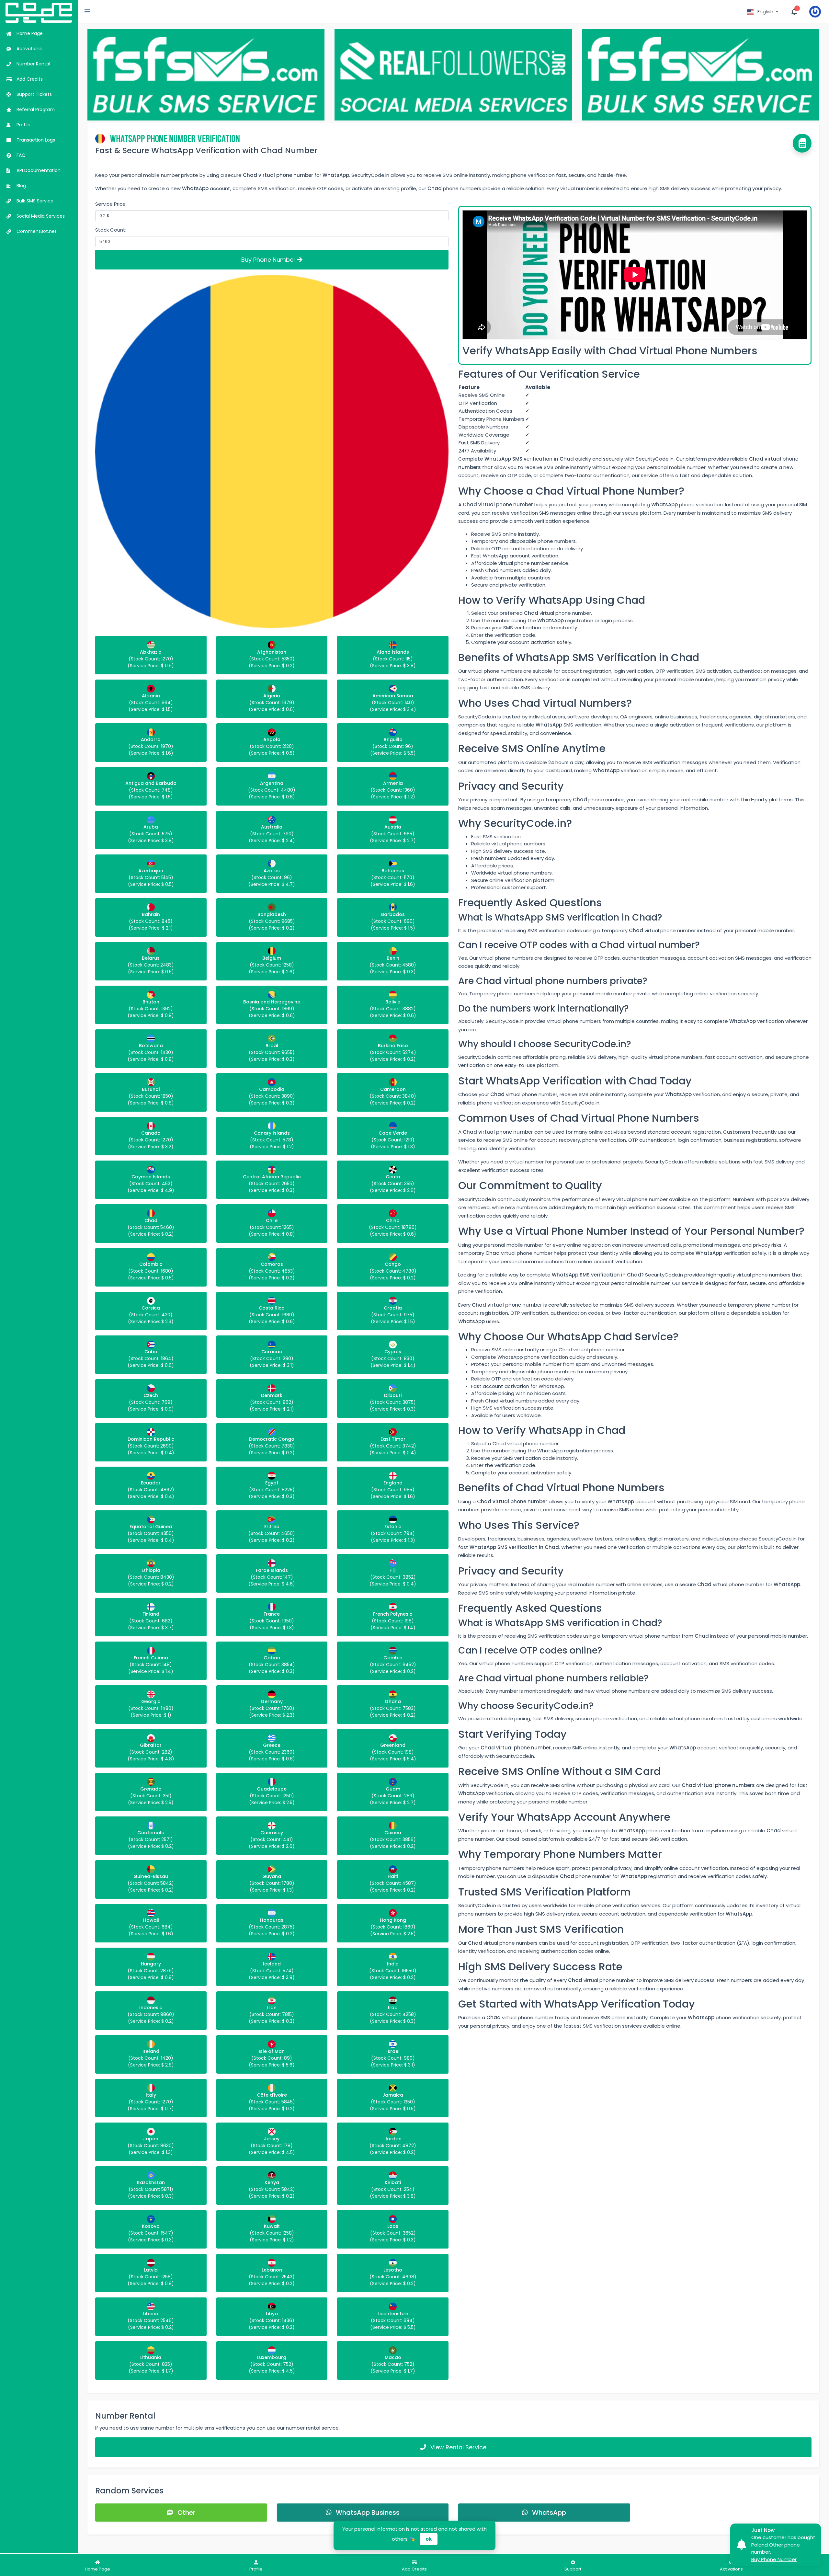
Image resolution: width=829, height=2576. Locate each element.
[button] (763, 12)
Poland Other (767, 2545)
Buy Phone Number (269, 260)
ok (429, 2539)
